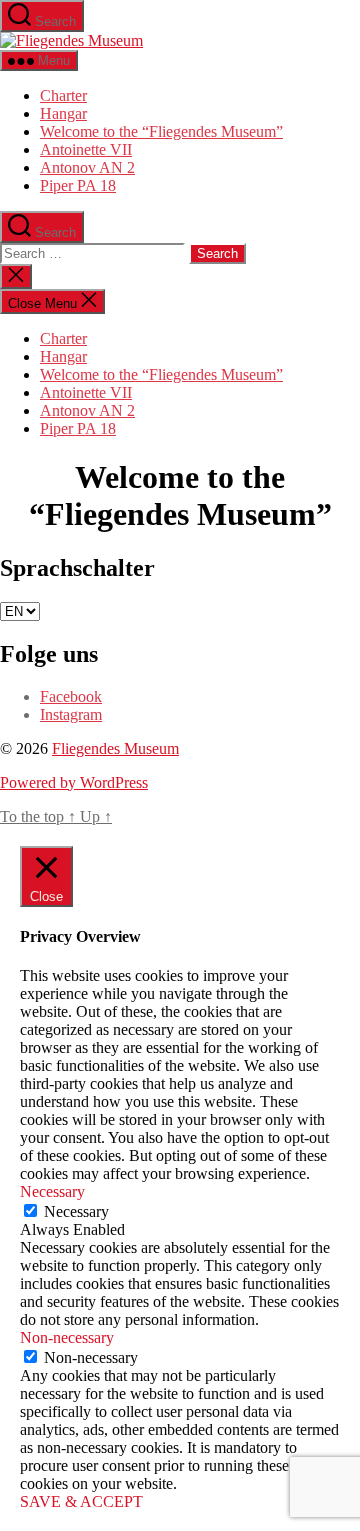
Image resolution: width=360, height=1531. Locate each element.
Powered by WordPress (74, 782)
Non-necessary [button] (67, 1337)
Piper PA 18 (78, 185)
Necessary (76, 1211)
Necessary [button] (52, 1191)
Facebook (71, 696)
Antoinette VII (86, 149)
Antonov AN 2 (87, 167)
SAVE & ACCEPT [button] (81, 1501)
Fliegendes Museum (115, 748)
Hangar (63, 113)
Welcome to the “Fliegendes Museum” (161, 131)
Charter (63, 95)
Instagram (71, 714)
